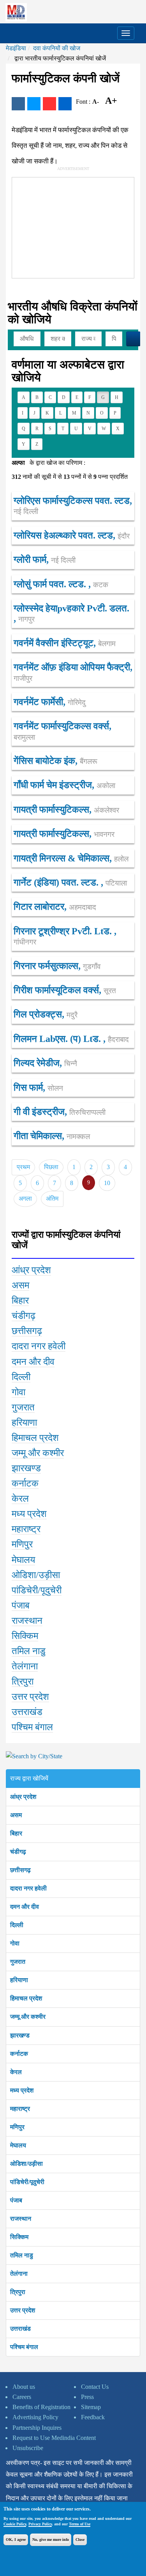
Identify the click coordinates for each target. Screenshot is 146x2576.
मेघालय (18, 2145)
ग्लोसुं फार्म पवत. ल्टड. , (61, 584)
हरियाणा (19, 1980)
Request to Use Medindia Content (54, 2438)
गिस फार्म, (38, 1088)
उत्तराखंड (20, 2329)
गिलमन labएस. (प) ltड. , (71, 1039)
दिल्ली (17, 1925)
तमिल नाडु (22, 2255)
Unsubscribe (28, 2448)
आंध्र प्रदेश (23, 1797)
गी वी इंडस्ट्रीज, (60, 1112)
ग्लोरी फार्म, (45, 560)
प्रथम (23, 1167)
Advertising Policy (35, 2417)
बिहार (16, 1833)
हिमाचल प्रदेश (26, 1998)
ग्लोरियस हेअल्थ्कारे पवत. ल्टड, (72, 535)
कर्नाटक (19, 2054)
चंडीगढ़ (18, 1852)
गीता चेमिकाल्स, (52, 1136)
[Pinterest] (49, 104)
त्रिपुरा (18, 2292)
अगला (25, 1199)
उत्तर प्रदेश (23, 2310)
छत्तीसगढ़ (20, 1870)
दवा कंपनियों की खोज (57, 48)
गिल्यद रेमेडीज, (45, 1063)
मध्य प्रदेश (22, 2090)
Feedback (93, 2417)
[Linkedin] (65, 104)
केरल (16, 2072)
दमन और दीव (25, 1907)
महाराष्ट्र (20, 2109)
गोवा (15, 1943)
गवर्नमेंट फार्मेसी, (50, 702)
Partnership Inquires (37, 2428)
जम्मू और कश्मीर (28, 2017)
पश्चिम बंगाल (24, 2347)
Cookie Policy (15, 2524)
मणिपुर (17, 2127)
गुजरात (18, 1962)
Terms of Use (80, 2524)
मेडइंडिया (16, 48)
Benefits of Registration (41, 2407)
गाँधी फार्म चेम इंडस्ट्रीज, (64, 785)
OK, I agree (16, 2540)
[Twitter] (34, 104)
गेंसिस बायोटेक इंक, (55, 761)
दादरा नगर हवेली (28, 1888)
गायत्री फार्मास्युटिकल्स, (66, 810)
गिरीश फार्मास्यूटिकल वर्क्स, (65, 990)
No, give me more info (51, 2540)
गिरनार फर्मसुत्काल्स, (57, 966)
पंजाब (16, 2200)
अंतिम (52, 1199)
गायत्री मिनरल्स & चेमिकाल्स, (71, 858)
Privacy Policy (40, 2524)
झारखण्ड (20, 2035)
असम (16, 1815)
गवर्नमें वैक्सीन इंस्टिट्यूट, (65, 643)
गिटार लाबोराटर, (55, 907)
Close (80, 2540)
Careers (22, 2397)
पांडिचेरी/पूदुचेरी (27, 2182)
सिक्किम (19, 2237)
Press (87, 2397)
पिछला (51, 1167)
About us (24, 2387)
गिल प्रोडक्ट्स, (46, 1014)
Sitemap (91, 2407)
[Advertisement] (70, 226)
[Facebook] (18, 104)
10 (107, 1183)
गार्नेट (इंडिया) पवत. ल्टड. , (70, 882)
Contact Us (95, 2387)
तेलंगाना (19, 2274)
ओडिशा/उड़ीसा (26, 2164)
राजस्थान (21, 2219)
